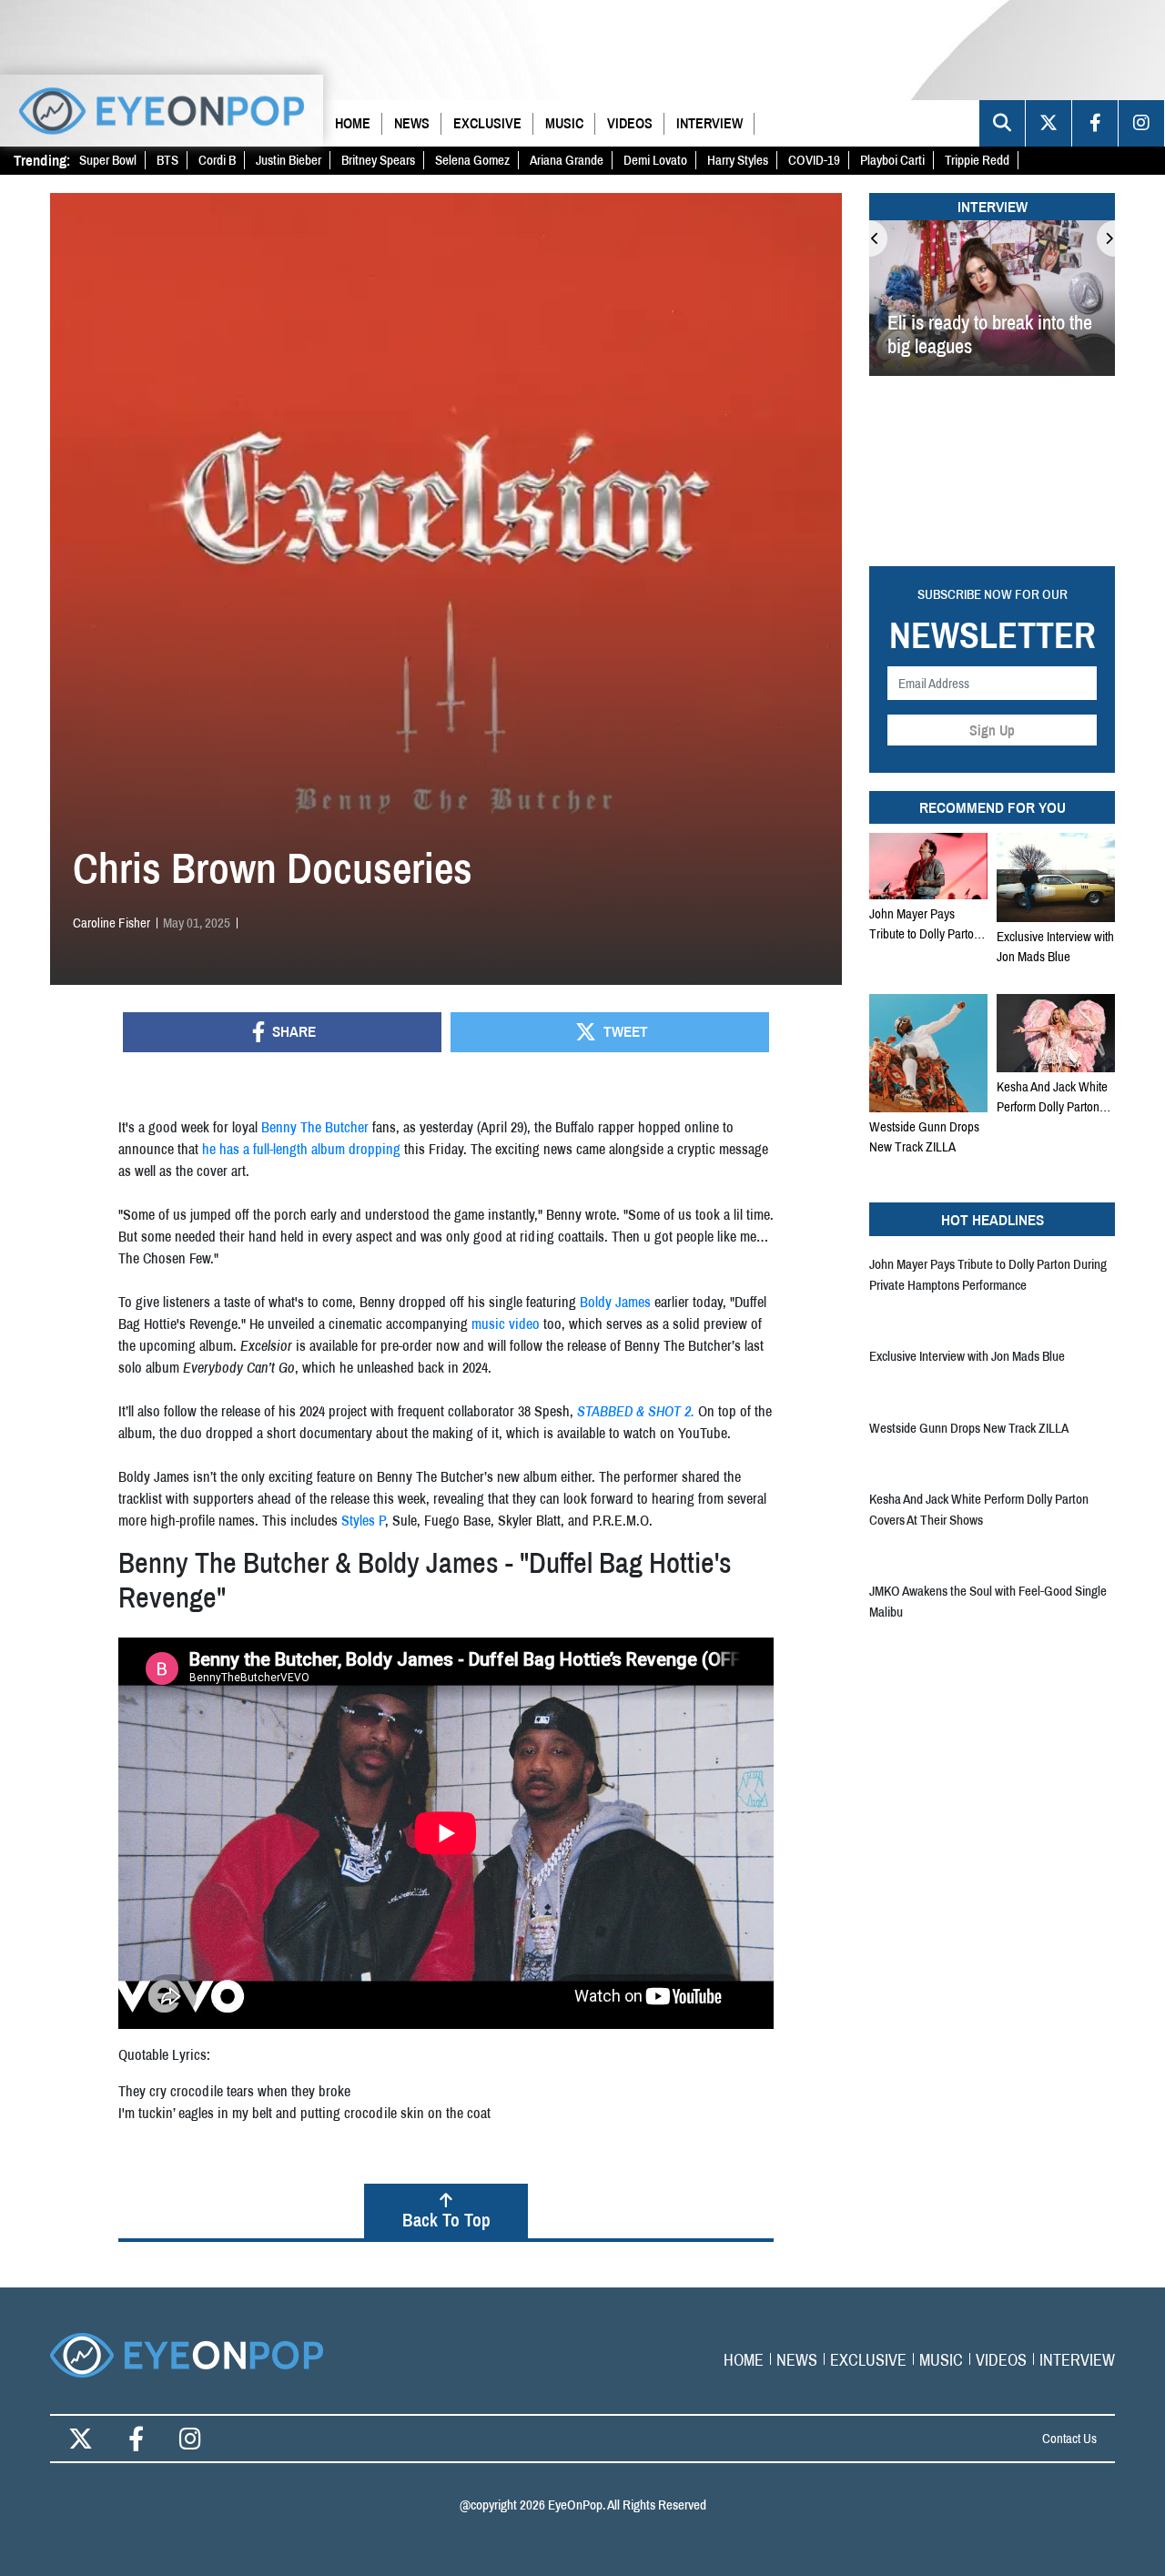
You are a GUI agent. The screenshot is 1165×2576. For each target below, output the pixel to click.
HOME (353, 123)
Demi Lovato (655, 160)
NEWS (412, 123)
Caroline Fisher (111, 923)
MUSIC (564, 123)
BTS (167, 160)
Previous (878, 238)
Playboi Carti (892, 160)
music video (506, 1323)
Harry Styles (738, 160)
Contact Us (1069, 2438)
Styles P (363, 1520)
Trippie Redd (977, 160)
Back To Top (446, 2220)
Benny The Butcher (315, 1127)
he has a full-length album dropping (301, 1149)
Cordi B (217, 160)
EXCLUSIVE (487, 123)
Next (1106, 238)
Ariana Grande (567, 160)
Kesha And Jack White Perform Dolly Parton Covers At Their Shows (1053, 1097)
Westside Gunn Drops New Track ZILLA (924, 1136)
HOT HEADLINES (993, 1219)
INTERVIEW (709, 123)
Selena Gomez (472, 160)
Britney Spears (378, 160)
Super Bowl (108, 160)
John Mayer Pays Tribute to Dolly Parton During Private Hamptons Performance (928, 924)
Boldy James (615, 1302)
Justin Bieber (289, 160)
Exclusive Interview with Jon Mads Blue (1055, 946)
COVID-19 (814, 160)
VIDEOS (630, 123)
